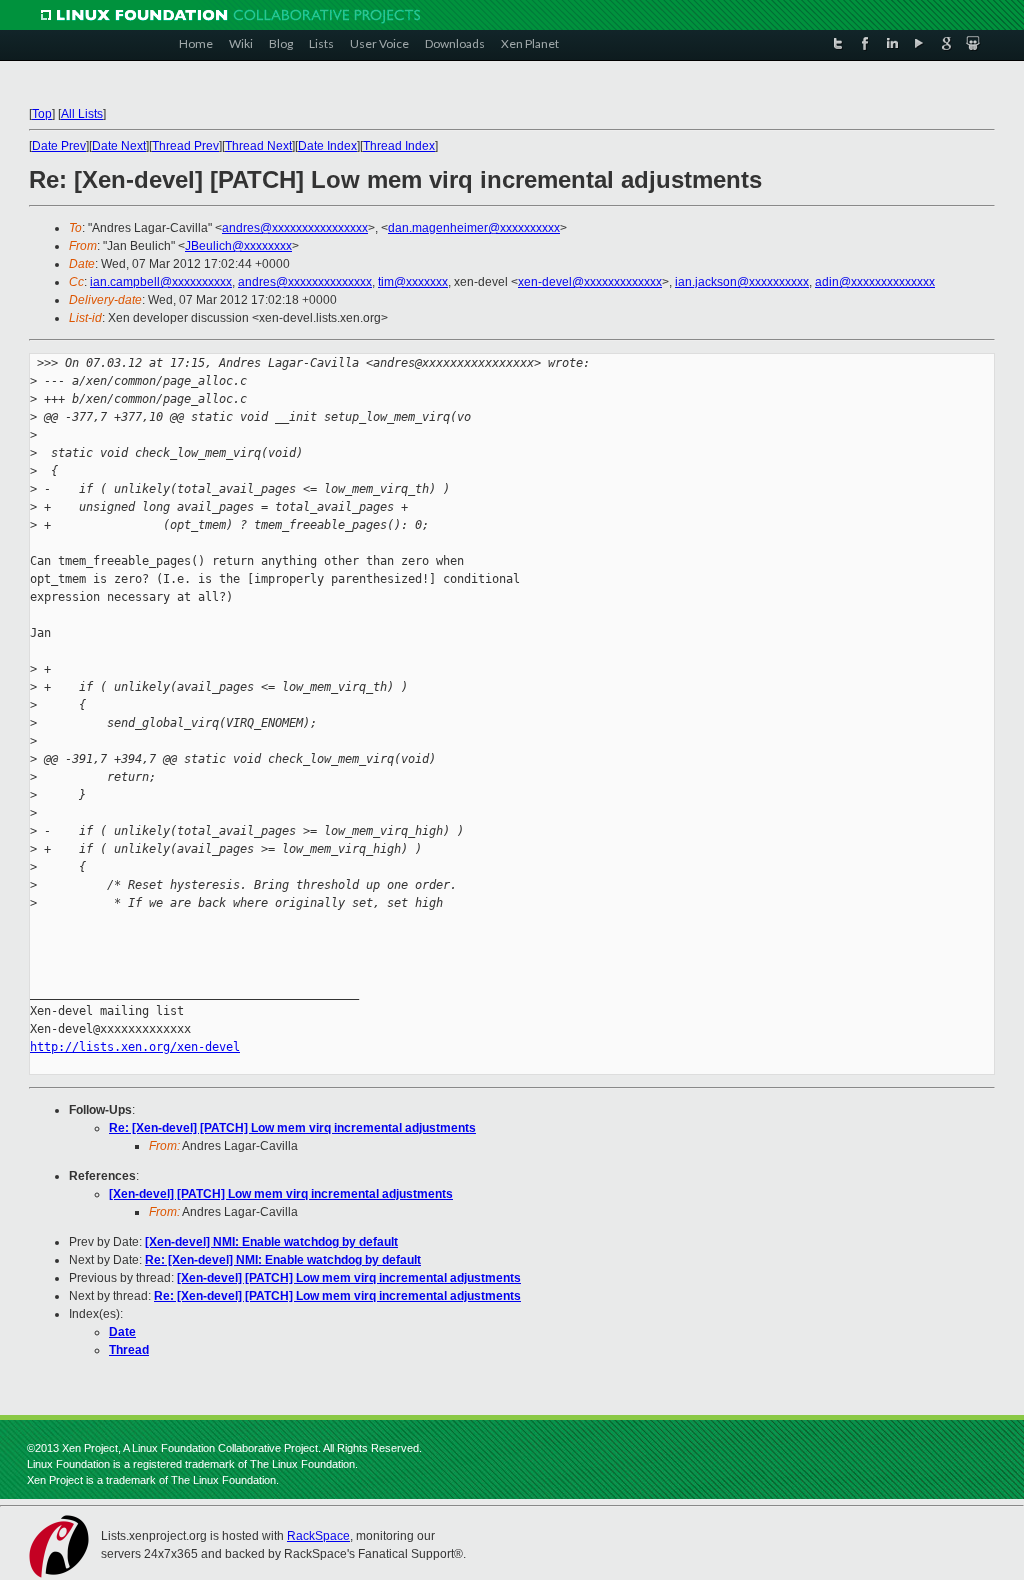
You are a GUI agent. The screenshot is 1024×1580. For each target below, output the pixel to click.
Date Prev (59, 146)
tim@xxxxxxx (413, 282)
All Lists (82, 114)
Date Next (119, 146)
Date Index (327, 146)
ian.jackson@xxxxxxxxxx (742, 282)
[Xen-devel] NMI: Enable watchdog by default (271, 1242)
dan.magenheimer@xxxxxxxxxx (474, 228)
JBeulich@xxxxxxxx (238, 246)
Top (42, 114)
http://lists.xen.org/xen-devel (135, 1047)
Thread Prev (185, 146)
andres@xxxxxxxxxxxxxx (305, 282)
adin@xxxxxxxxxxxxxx (875, 282)
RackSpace (318, 1536)
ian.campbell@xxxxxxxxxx (161, 282)
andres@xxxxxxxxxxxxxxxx (295, 228)
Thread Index (399, 146)
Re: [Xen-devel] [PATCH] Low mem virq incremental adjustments (292, 1128)
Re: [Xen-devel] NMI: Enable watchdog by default (283, 1260)
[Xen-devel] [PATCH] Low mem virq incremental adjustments (281, 1194)
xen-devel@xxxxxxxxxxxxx (590, 282)
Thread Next (258, 146)
